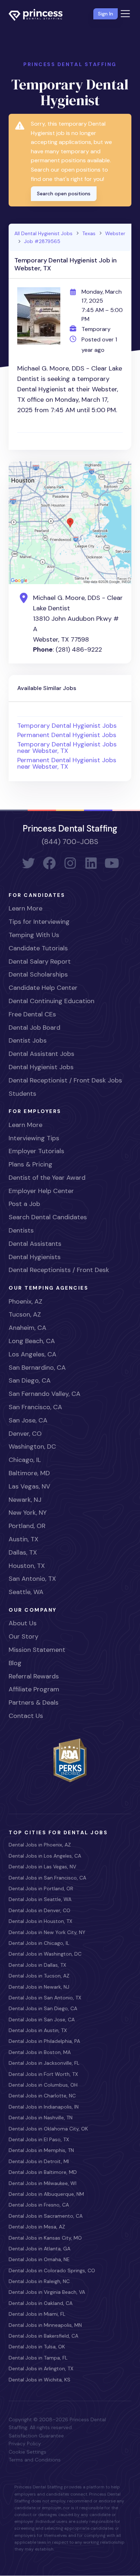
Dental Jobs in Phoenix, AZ (40, 1845)
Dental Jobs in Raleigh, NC (39, 2281)
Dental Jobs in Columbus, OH (43, 2085)
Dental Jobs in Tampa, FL (38, 2358)
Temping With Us (34, 935)
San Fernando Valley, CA (45, 1394)
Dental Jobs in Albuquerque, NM (46, 2194)
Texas (89, 233)
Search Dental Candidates (48, 1217)
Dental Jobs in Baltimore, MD (43, 2172)
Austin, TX (24, 1539)
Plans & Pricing (31, 1164)
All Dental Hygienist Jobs (43, 233)
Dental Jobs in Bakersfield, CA (43, 2336)
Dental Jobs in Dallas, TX (37, 1965)
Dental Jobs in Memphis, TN (41, 2150)
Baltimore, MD (29, 1473)
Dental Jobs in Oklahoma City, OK (48, 2129)
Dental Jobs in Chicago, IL (39, 1943)
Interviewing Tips (34, 1138)
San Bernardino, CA (37, 1368)
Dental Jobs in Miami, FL (37, 2314)
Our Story (24, 1636)
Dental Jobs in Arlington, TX (41, 2368)
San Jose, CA (28, 1420)
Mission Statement (37, 1650)
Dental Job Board (34, 1028)
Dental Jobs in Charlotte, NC (42, 2096)
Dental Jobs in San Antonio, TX (45, 1998)
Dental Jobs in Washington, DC (45, 1954)
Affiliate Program (34, 1689)
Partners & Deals (34, 1702)
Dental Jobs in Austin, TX (38, 2030)
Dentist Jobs (28, 1040)
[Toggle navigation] (125, 14)
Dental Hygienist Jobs (41, 1067)
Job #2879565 (42, 241)
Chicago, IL (25, 1460)
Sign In (106, 14)
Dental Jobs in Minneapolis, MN (45, 2325)
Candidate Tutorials (38, 948)
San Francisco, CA (35, 1407)
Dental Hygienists (35, 1257)
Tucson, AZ (25, 1314)
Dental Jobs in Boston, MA (40, 2052)
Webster (115, 233)
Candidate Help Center (43, 988)
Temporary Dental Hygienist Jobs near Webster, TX (67, 747)
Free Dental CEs (32, 1014)
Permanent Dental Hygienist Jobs (67, 735)
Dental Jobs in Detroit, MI (39, 2161)
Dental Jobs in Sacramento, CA (46, 2216)
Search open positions (64, 194)
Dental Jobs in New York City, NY (47, 1932)
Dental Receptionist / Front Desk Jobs (65, 1080)
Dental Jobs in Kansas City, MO (45, 2238)
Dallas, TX (23, 1552)
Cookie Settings (27, 2452)
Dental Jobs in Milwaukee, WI (43, 2183)
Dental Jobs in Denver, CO (39, 1910)
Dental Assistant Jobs (41, 1054)
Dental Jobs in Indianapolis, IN (44, 2107)
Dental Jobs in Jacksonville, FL (44, 2063)
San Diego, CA (30, 1380)
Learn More (25, 908)
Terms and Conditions (35, 2460)
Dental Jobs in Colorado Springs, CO (52, 2270)
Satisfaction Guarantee (36, 2436)
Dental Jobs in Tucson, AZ (39, 1976)
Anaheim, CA (27, 1328)
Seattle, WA (26, 1592)
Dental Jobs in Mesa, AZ (37, 2227)
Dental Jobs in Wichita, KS (39, 2380)
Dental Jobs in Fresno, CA (39, 2205)
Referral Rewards (34, 1676)
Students (22, 1094)
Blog (15, 1663)
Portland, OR (27, 1526)
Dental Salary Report (40, 961)
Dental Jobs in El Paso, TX (39, 2139)
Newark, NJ (25, 1500)
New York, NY (28, 1513)
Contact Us (26, 1716)
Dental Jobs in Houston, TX (40, 1921)
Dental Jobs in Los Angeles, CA (45, 1856)
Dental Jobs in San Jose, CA (42, 2020)
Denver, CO (25, 1434)
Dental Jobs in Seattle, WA (40, 1899)
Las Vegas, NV (29, 1486)
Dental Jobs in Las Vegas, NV (42, 1867)
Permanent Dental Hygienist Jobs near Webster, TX (67, 763)
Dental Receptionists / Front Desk (59, 1270)
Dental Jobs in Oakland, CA (41, 2303)
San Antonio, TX (32, 1579)
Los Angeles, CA (32, 1354)
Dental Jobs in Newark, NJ (39, 1987)
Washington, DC (32, 1447)
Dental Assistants (35, 1244)
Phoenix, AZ (25, 1301)
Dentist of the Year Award (47, 1178)
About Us (23, 1623)
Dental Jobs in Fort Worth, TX (43, 2074)
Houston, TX (27, 1566)
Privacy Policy (25, 2444)
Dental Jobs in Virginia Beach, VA (47, 2292)
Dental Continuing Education (52, 1001)
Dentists (21, 1230)
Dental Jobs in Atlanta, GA (39, 2249)
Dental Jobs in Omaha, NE (39, 2259)
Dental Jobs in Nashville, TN (41, 2118)
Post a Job (24, 1204)
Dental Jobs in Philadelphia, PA (44, 2041)
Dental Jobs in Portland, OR (41, 1888)
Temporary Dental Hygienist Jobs (67, 726)
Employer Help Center (41, 1191)
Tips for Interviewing (39, 922)
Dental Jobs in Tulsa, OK (37, 2347)
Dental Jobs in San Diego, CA (43, 2008)
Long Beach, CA (32, 1341)
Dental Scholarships (38, 974)
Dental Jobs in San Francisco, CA (47, 1878)
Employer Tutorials (36, 1151)
